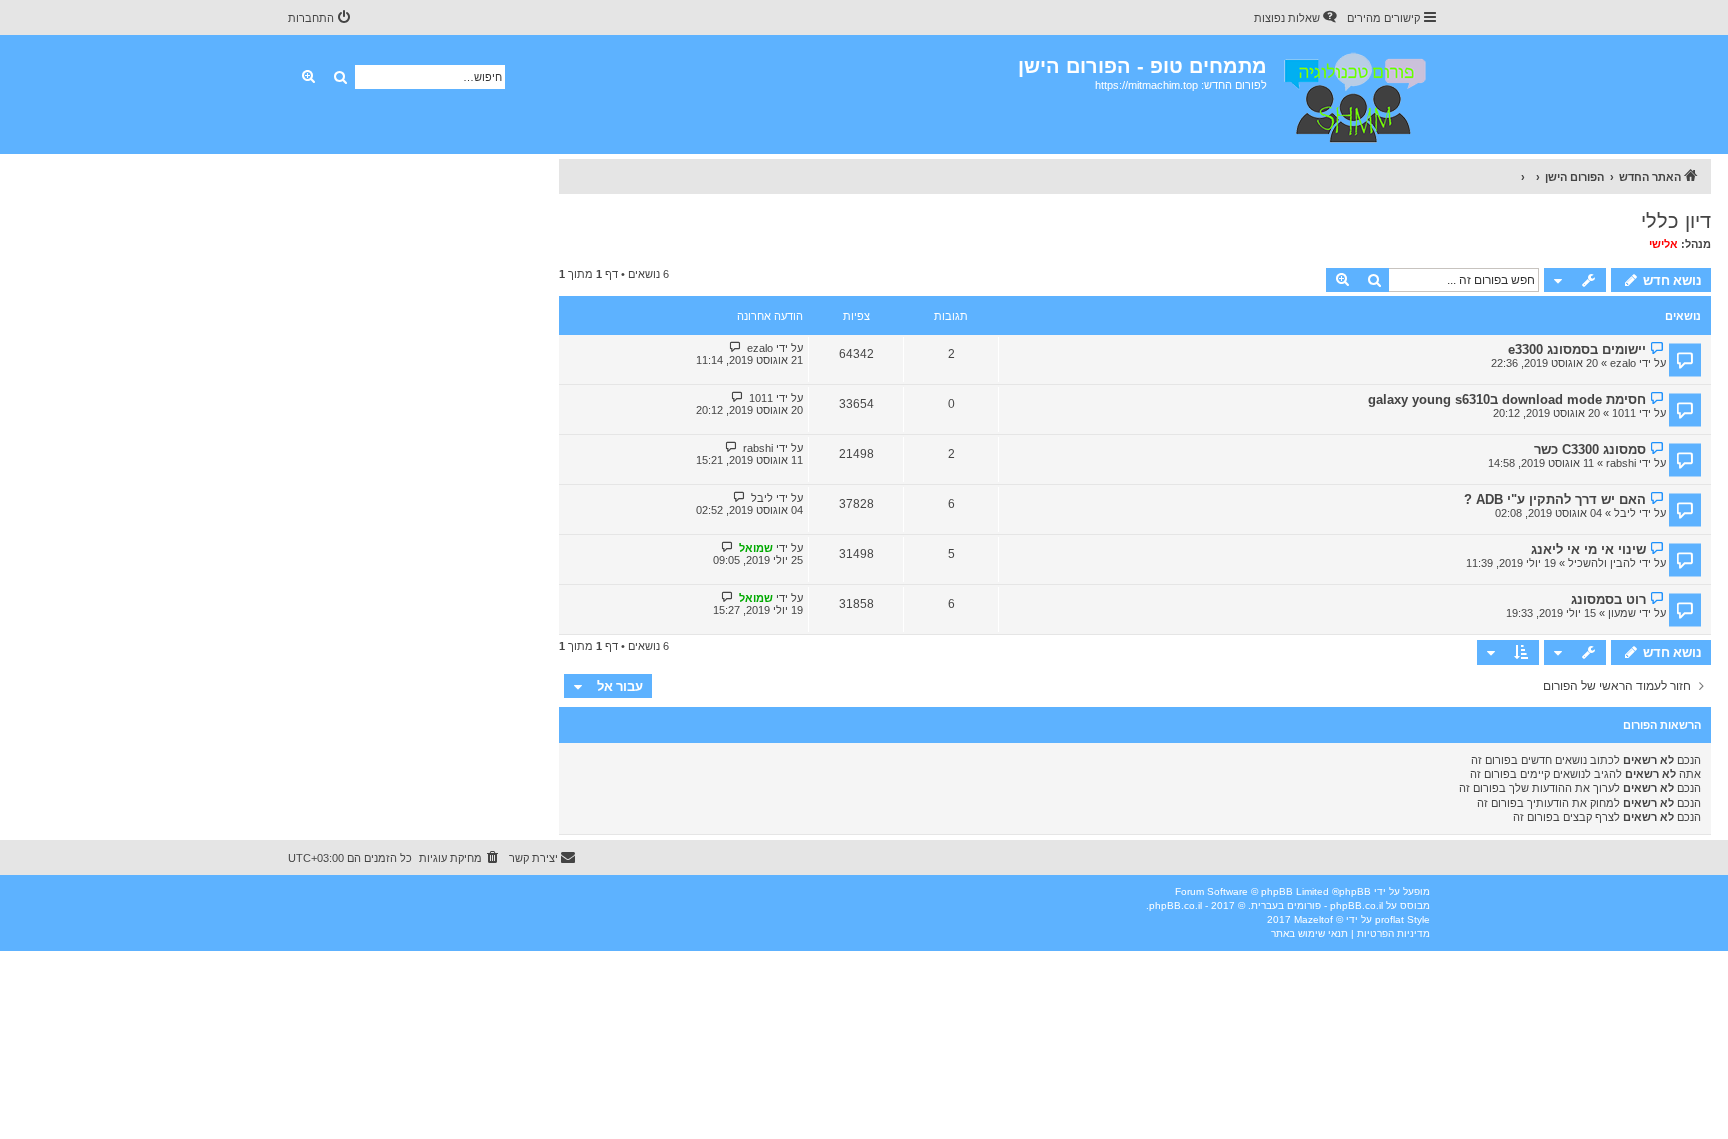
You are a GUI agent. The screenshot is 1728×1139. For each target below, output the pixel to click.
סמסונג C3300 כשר (1590, 449)
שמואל (756, 548)
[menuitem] (1297, 18)
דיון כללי (1676, 221)
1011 (1624, 413)
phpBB (1355, 891)
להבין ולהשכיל (1602, 563)
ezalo (1623, 363)
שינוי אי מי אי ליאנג (1588, 549)
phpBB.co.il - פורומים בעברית (1317, 905)
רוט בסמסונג (1608, 599)
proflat (1389, 919)
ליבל (1625, 513)
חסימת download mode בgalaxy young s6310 (1507, 399)
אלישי (1663, 244)
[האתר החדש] (1353, 94)
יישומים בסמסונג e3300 (1577, 349)
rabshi (1621, 463)
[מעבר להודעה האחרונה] (735, 347)
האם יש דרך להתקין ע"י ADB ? (1555, 499)
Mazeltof (1313, 919)
